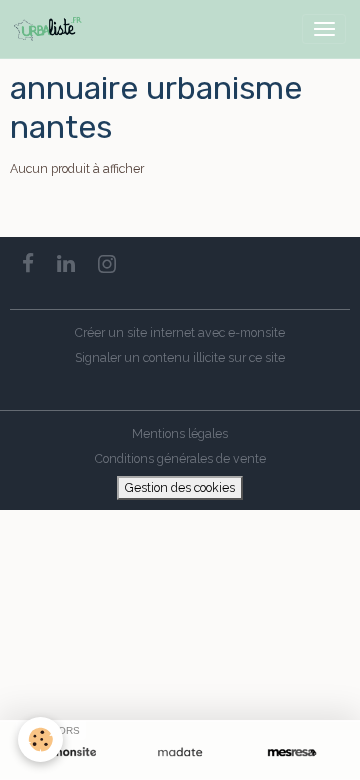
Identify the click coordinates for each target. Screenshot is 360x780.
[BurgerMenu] (324, 29)
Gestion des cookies (180, 487)
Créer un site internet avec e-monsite (180, 332)
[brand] (51, 29)
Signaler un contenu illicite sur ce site (180, 357)
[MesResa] (292, 752)
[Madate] (180, 752)
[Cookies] (40, 739)
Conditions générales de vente (180, 458)
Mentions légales (180, 433)
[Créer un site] (68, 752)
